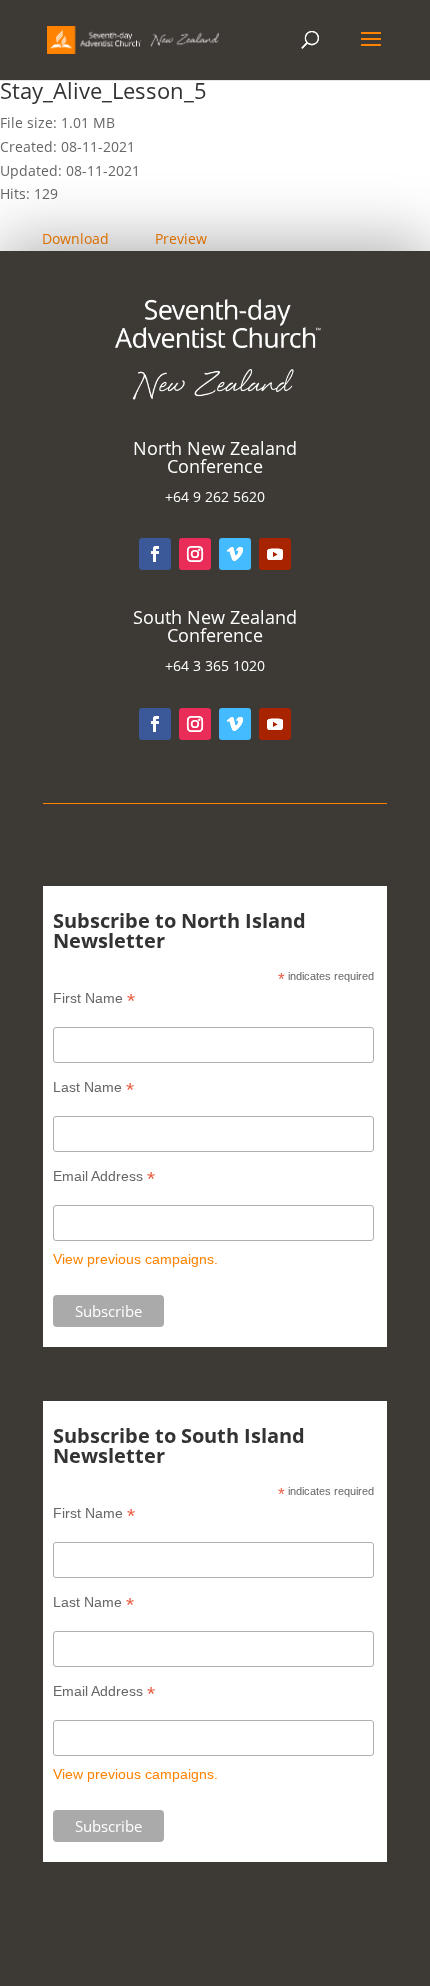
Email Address (104, 1176)
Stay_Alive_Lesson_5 (103, 90)
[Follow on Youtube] (275, 554)
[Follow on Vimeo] (235, 554)
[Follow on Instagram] (195, 554)
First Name (94, 998)
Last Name (93, 1087)
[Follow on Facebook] (155, 554)
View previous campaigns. (135, 1259)
